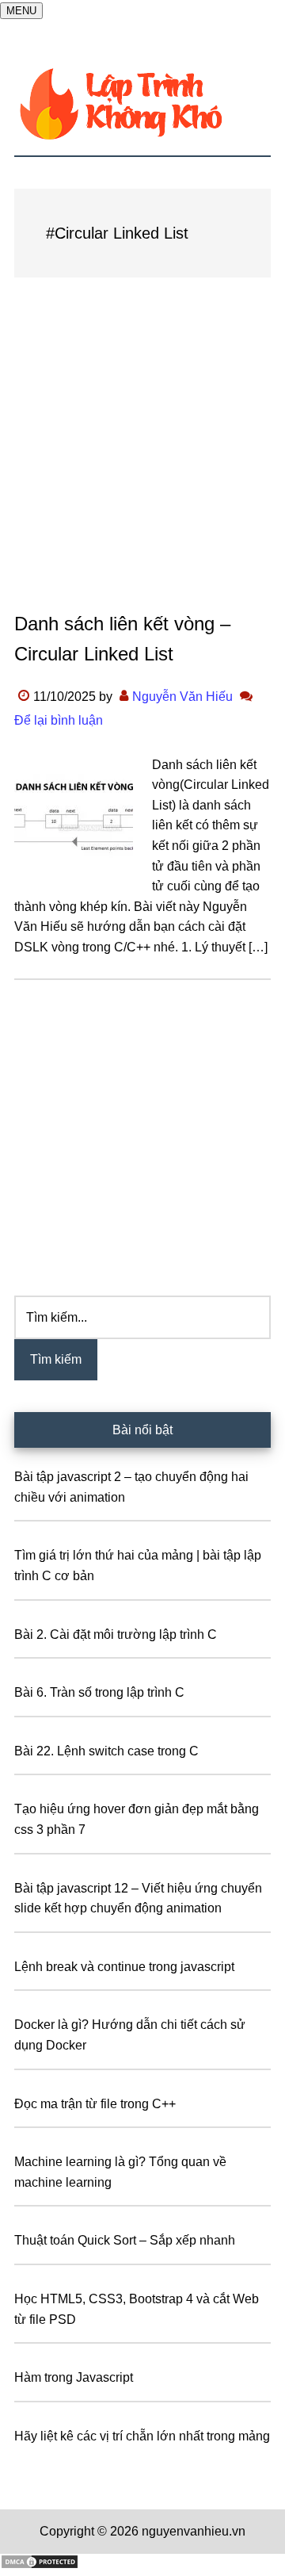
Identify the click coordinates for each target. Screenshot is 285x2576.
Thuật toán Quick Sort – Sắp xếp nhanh (125, 2240)
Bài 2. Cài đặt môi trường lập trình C (116, 1634)
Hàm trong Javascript (74, 2377)
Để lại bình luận (59, 720)
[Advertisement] (142, 460)
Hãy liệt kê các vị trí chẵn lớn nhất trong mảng (142, 2436)
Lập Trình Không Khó (142, 104)
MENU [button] (21, 11)
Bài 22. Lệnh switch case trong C (106, 1751)
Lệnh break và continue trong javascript (124, 1967)
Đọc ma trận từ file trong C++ (95, 2104)
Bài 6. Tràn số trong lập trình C (99, 1692)
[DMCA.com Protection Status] (40, 2565)
